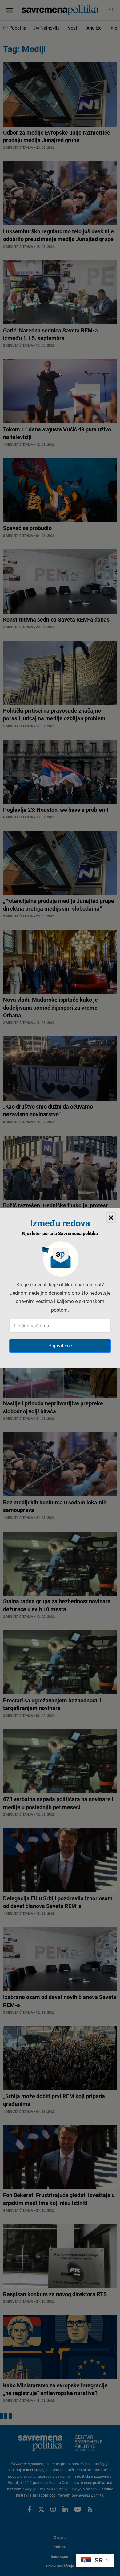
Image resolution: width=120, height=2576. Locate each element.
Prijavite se (60, 1346)
